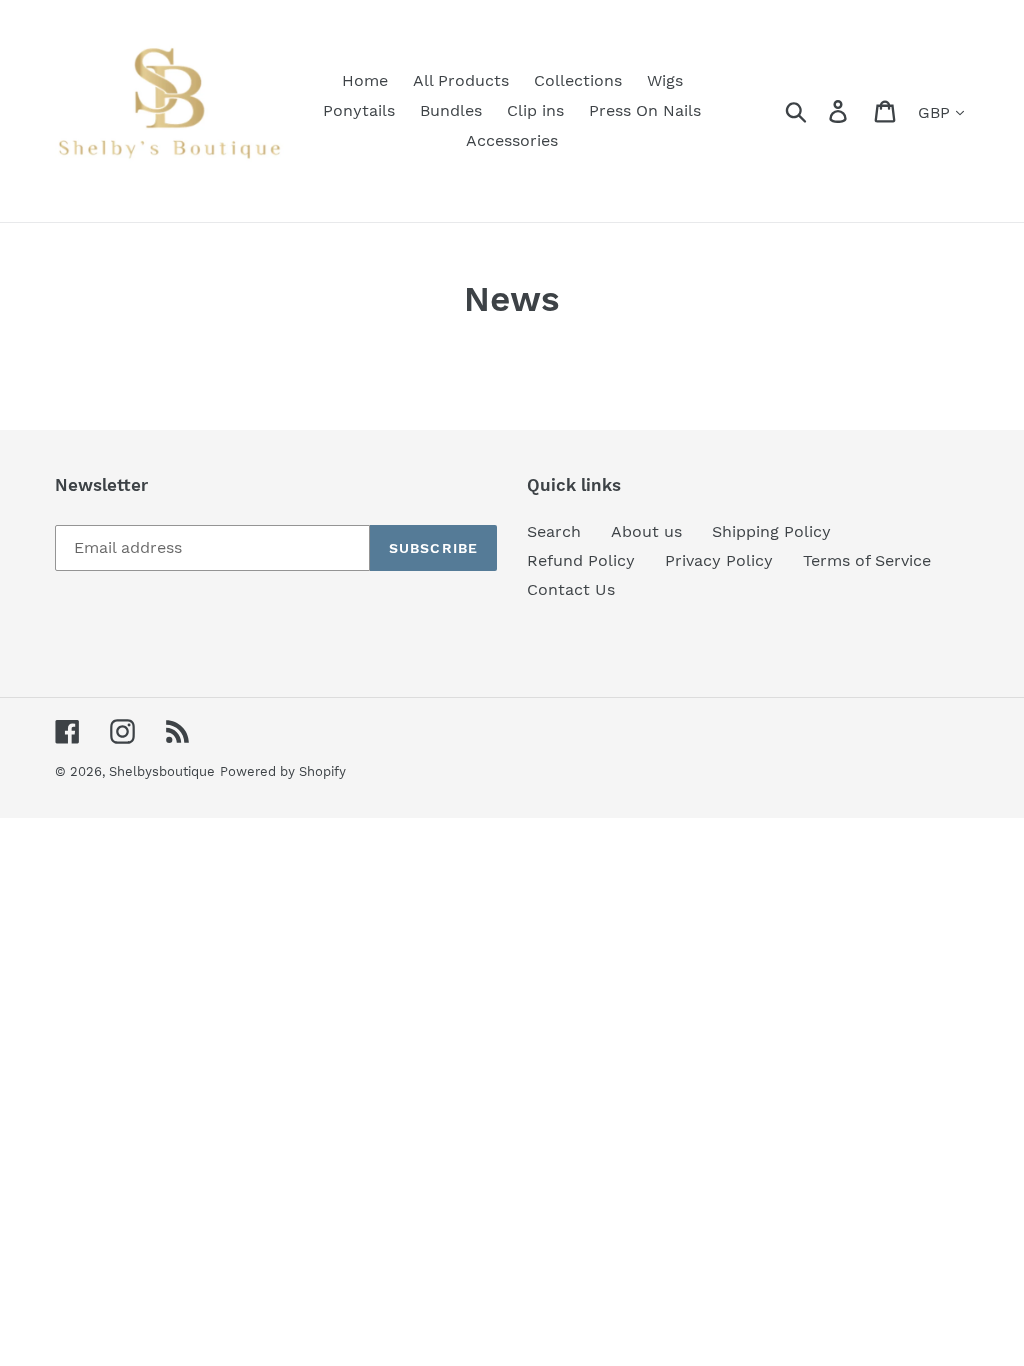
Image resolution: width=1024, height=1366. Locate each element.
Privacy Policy (719, 560)
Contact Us (571, 589)
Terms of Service (867, 560)
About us (646, 531)
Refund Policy (581, 560)
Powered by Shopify (283, 771)
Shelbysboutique (162, 771)
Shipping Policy (771, 531)
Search (554, 531)
